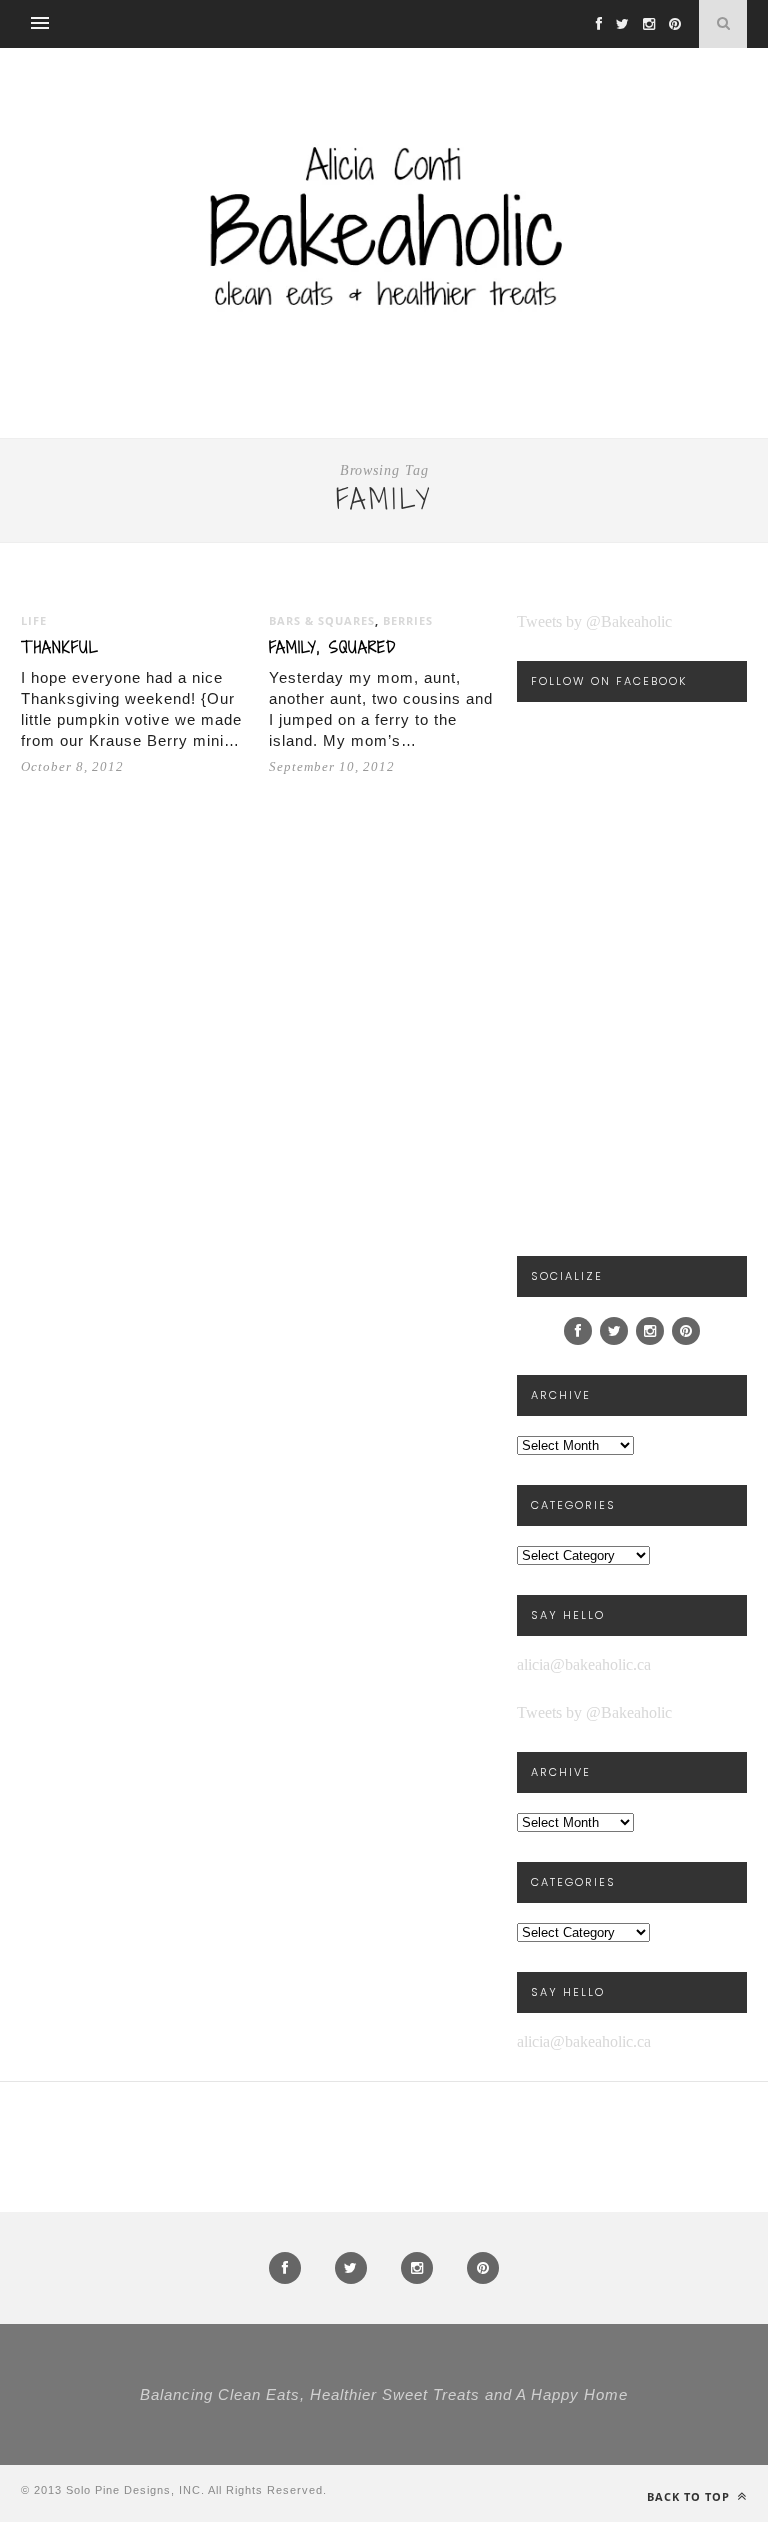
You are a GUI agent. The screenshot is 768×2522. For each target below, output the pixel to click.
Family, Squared (332, 647)
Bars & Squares (322, 620)
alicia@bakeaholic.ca (584, 1664)
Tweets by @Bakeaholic (594, 621)
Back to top (690, 2496)
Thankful (60, 647)
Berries (408, 620)
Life (34, 620)
